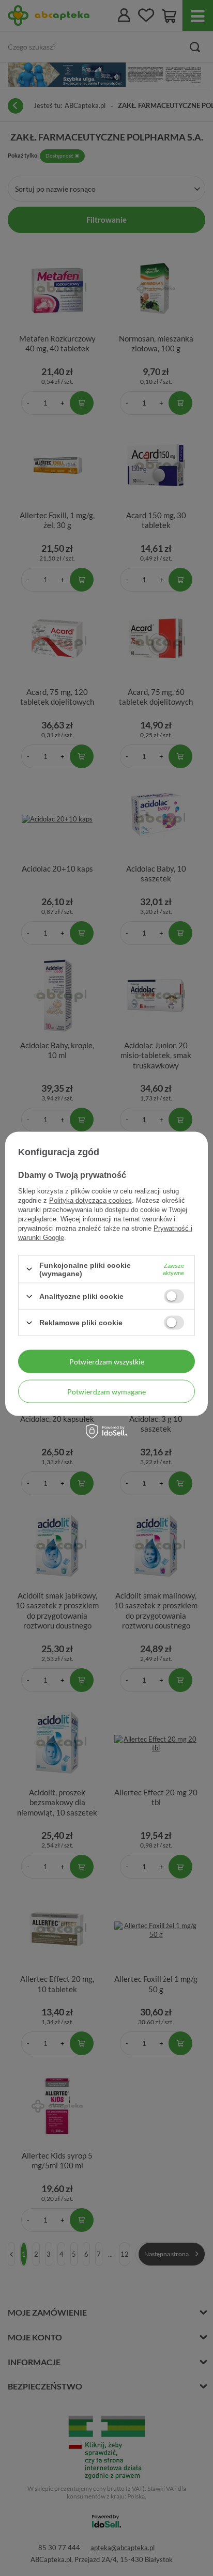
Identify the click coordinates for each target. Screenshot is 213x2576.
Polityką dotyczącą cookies (90, 1200)
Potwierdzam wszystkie (107, 1361)
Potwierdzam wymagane (106, 1391)
